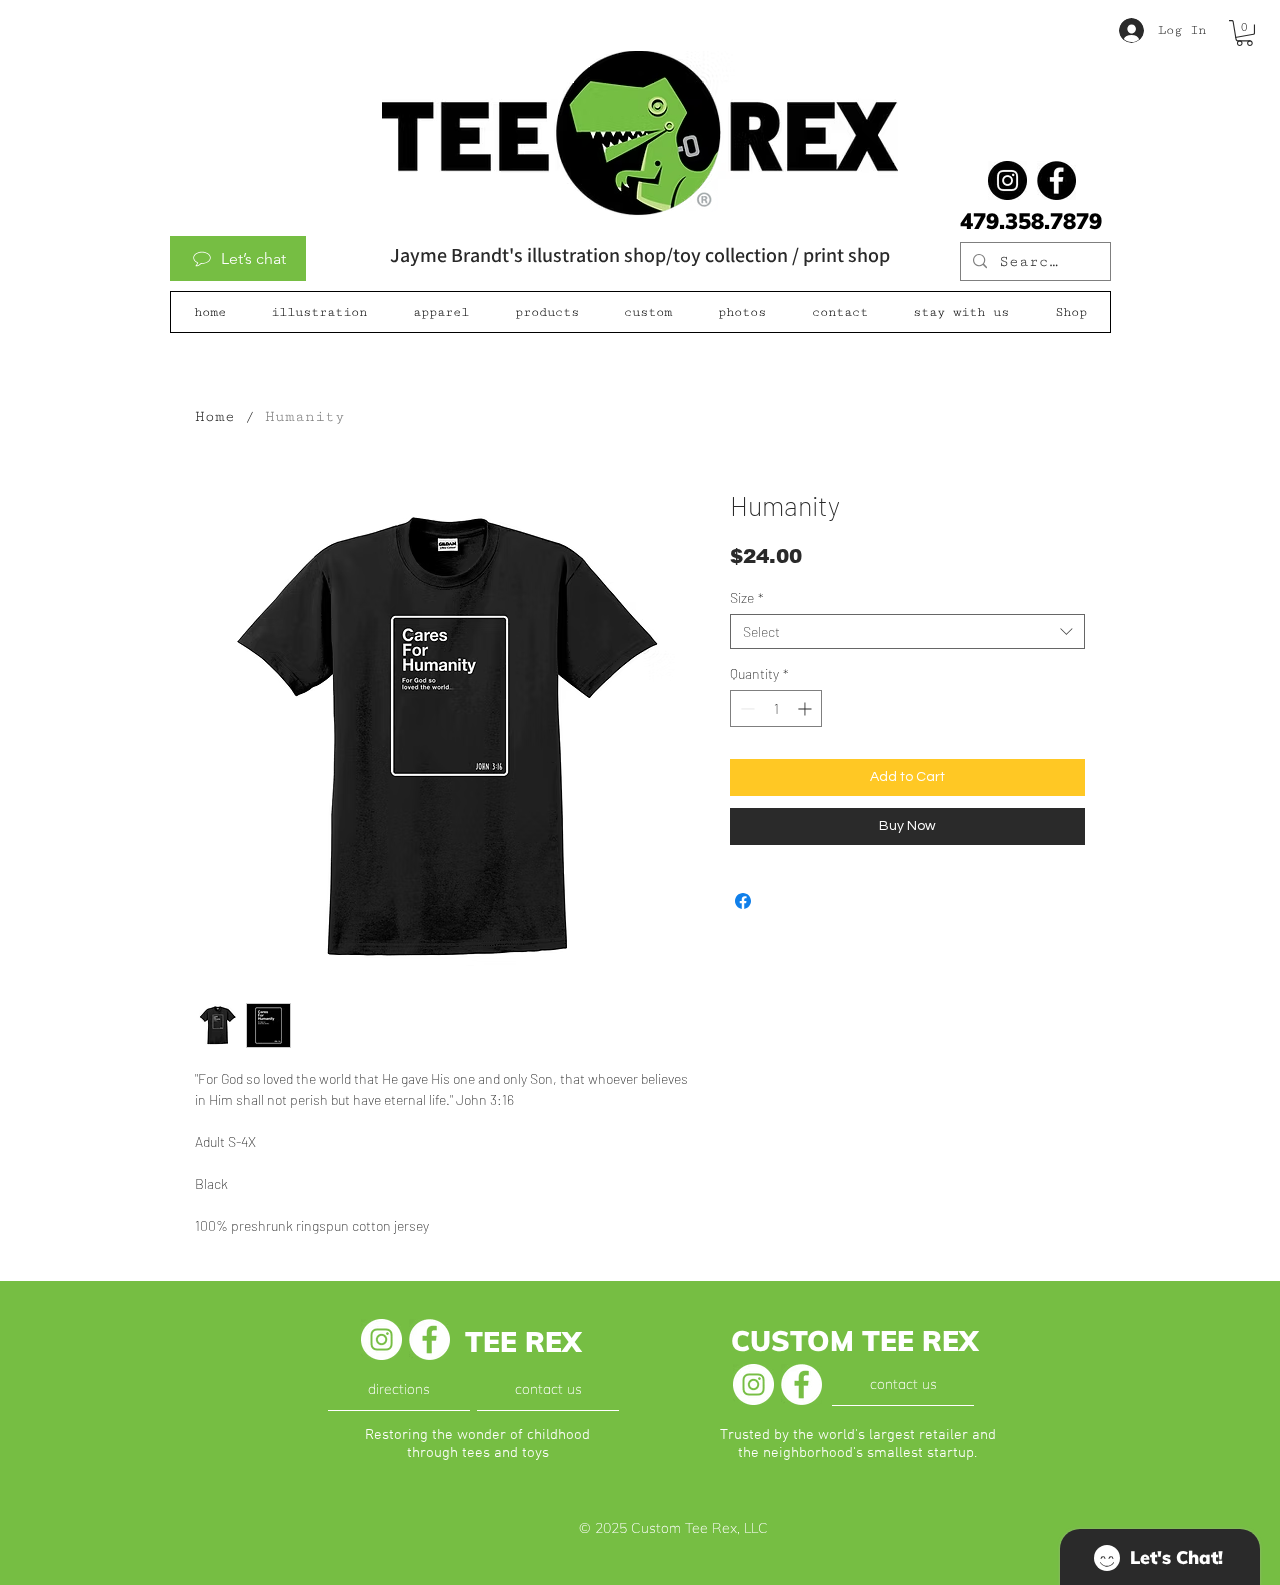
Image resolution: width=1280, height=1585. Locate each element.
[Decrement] (745, 708)
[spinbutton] (776, 708)
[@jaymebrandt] (1007, 180)
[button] (1244, 33)
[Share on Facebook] (743, 901)
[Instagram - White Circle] (381, 1339)
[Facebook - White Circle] (429, 1339)
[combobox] (907, 631)
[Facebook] (1056, 180)
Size (747, 597)
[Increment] (806, 708)
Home (215, 416)
